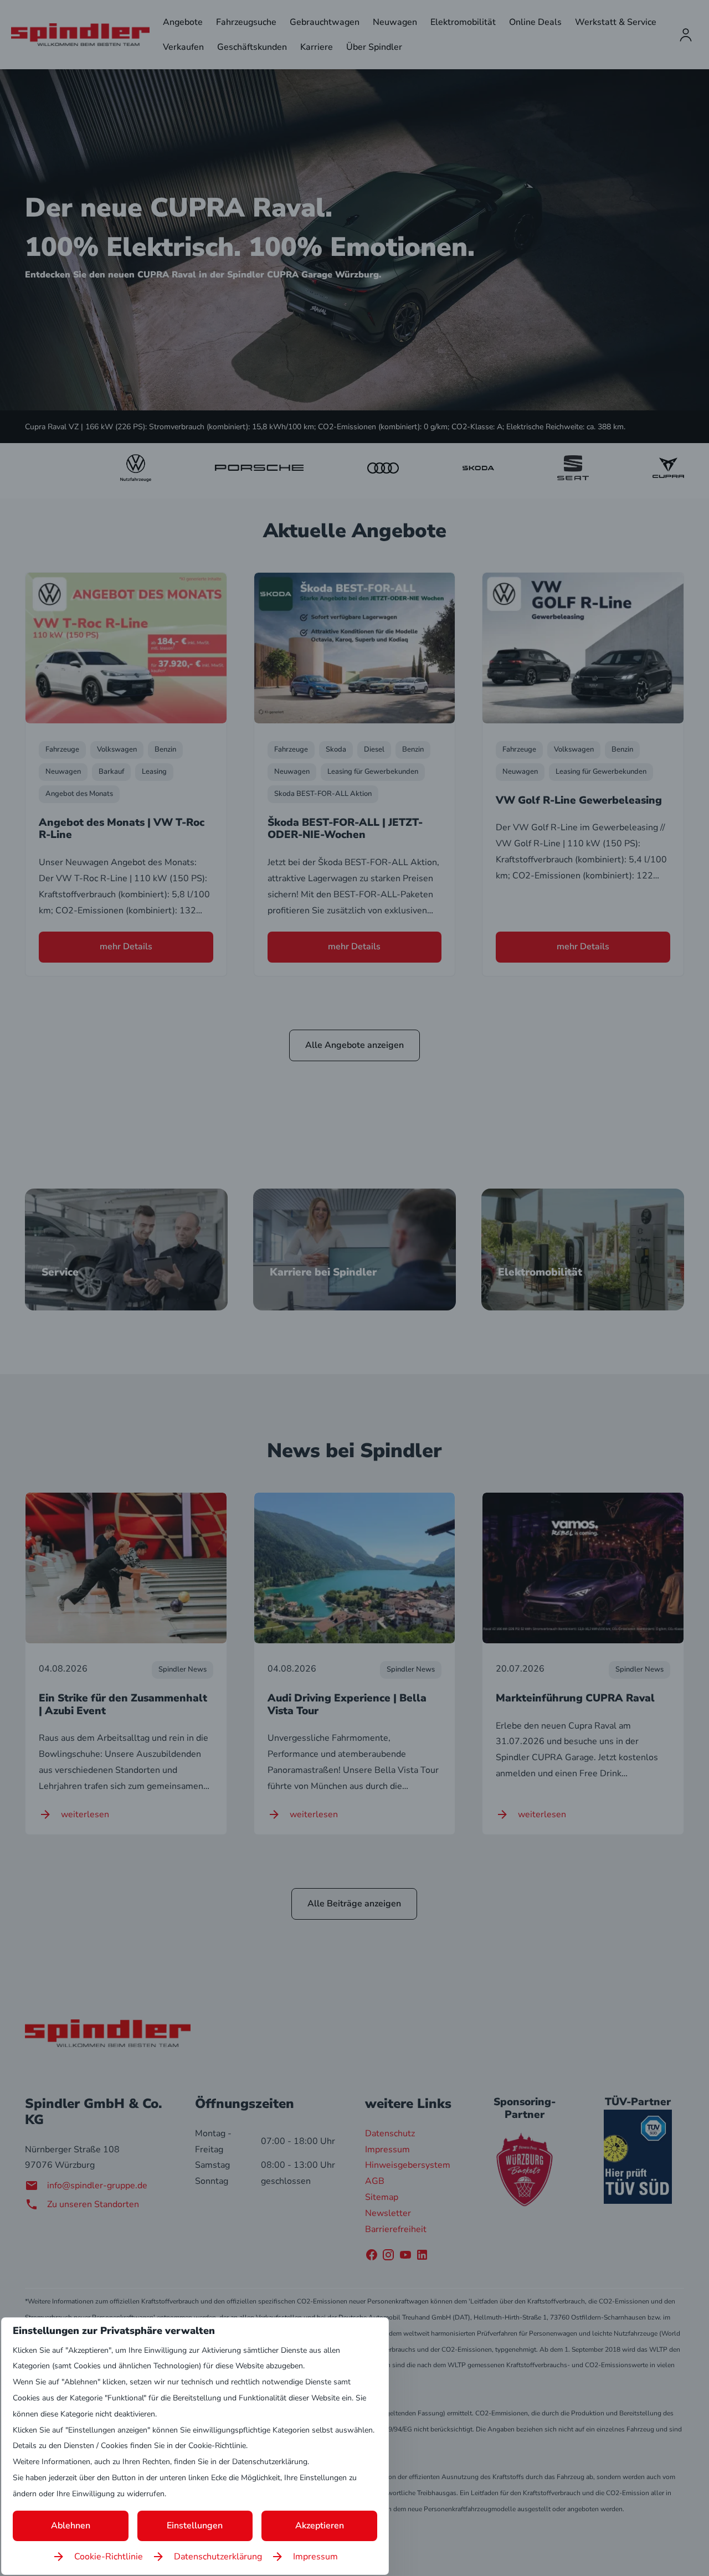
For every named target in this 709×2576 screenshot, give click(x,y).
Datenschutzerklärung (218, 2557)
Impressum (315, 2557)
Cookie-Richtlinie (109, 2557)
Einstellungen (195, 2526)
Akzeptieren (320, 2526)
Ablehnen (71, 2526)
